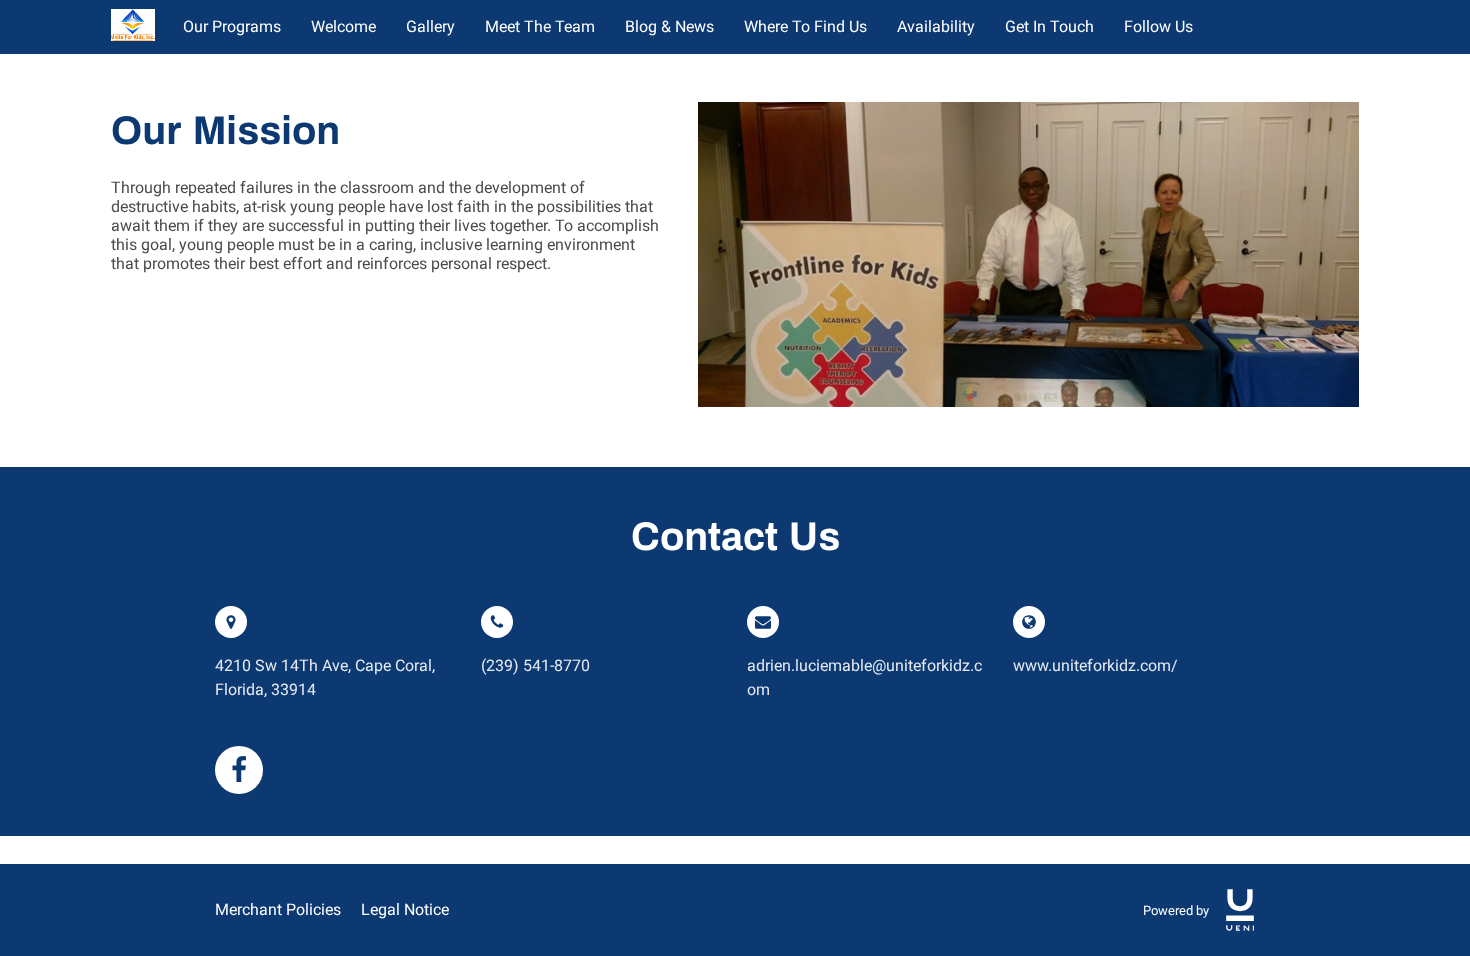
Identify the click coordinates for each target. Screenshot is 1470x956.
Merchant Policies (278, 909)
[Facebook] (239, 770)
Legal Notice (405, 909)
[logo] (1240, 910)
